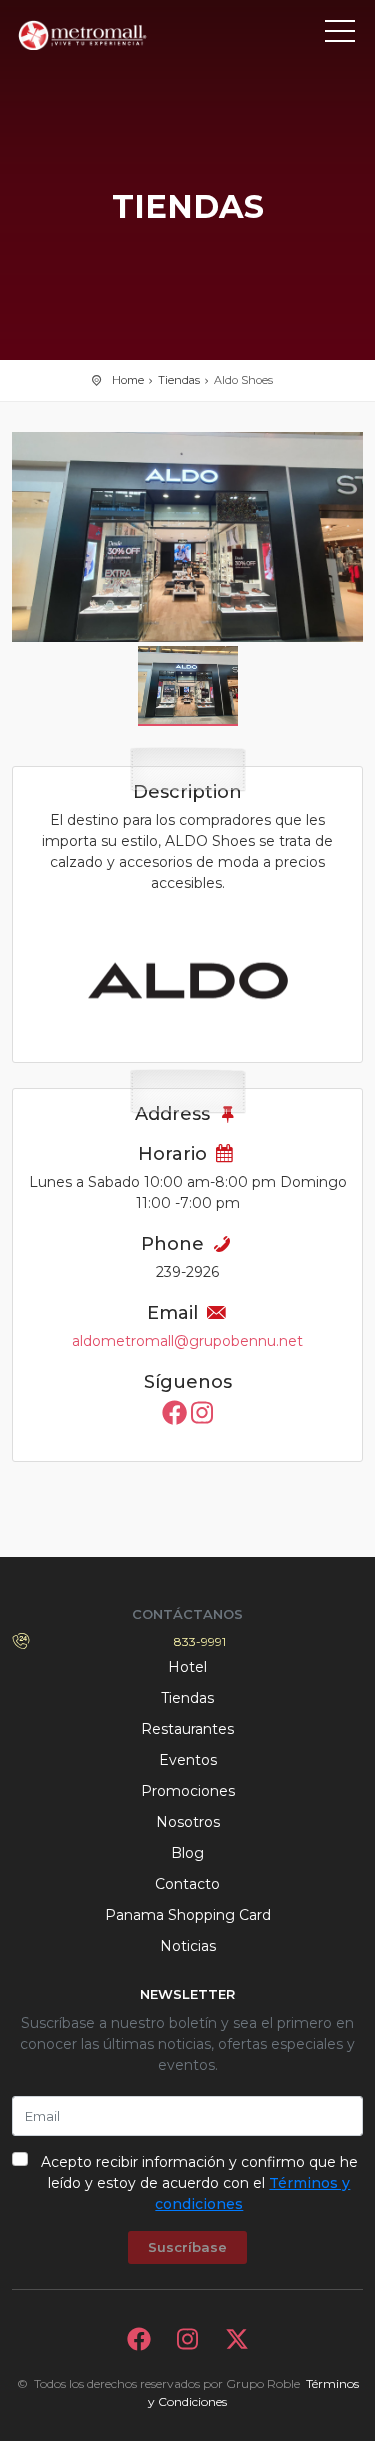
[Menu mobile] (340, 35)
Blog (187, 1853)
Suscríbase (187, 2247)
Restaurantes (187, 1729)
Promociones (188, 1791)
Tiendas (179, 380)
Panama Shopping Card (188, 1915)
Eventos (188, 1760)
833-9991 (200, 1641)
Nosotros (188, 1822)
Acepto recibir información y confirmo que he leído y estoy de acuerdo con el (199, 2183)
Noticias (188, 1946)
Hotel (187, 1667)
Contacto (187, 1884)
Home (128, 380)
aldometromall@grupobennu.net (187, 1341)
